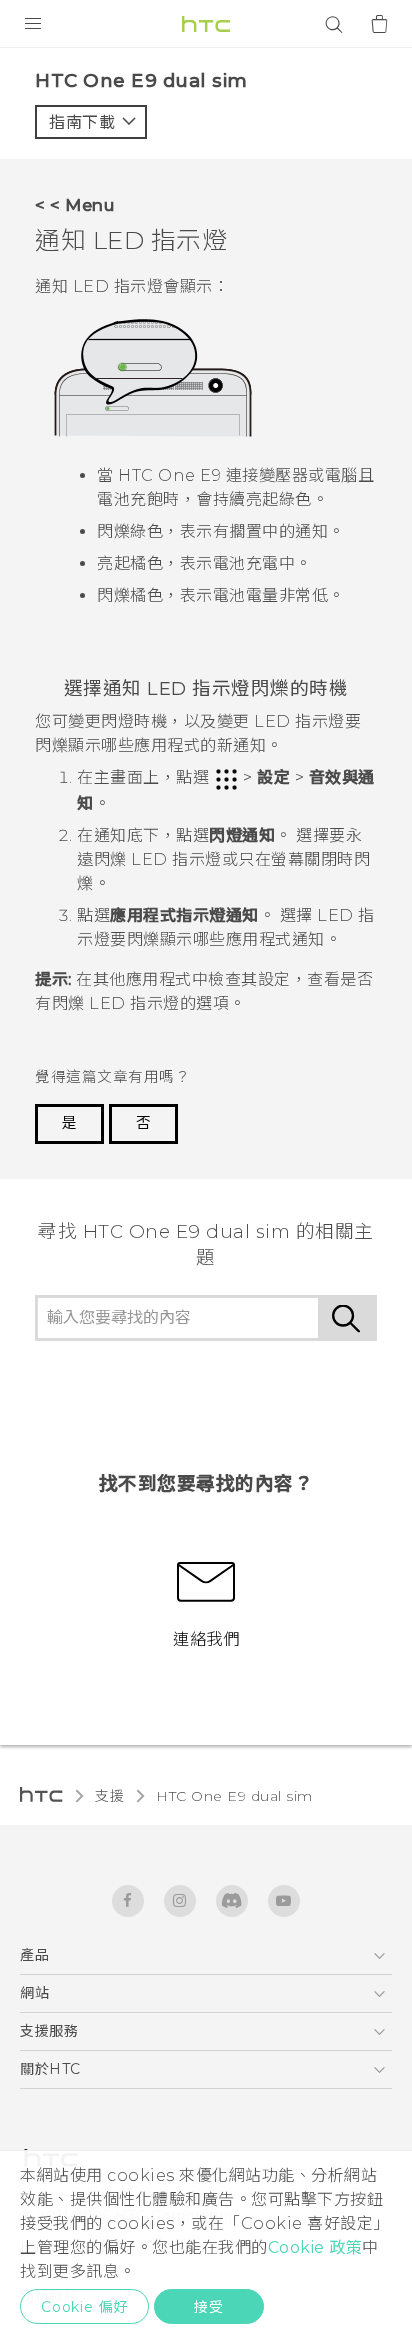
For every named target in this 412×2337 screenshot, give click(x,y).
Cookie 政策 (315, 2247)
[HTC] (206, 24)
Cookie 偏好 (84, 2307)
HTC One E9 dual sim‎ (234, 1796)
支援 (109, 1796)
